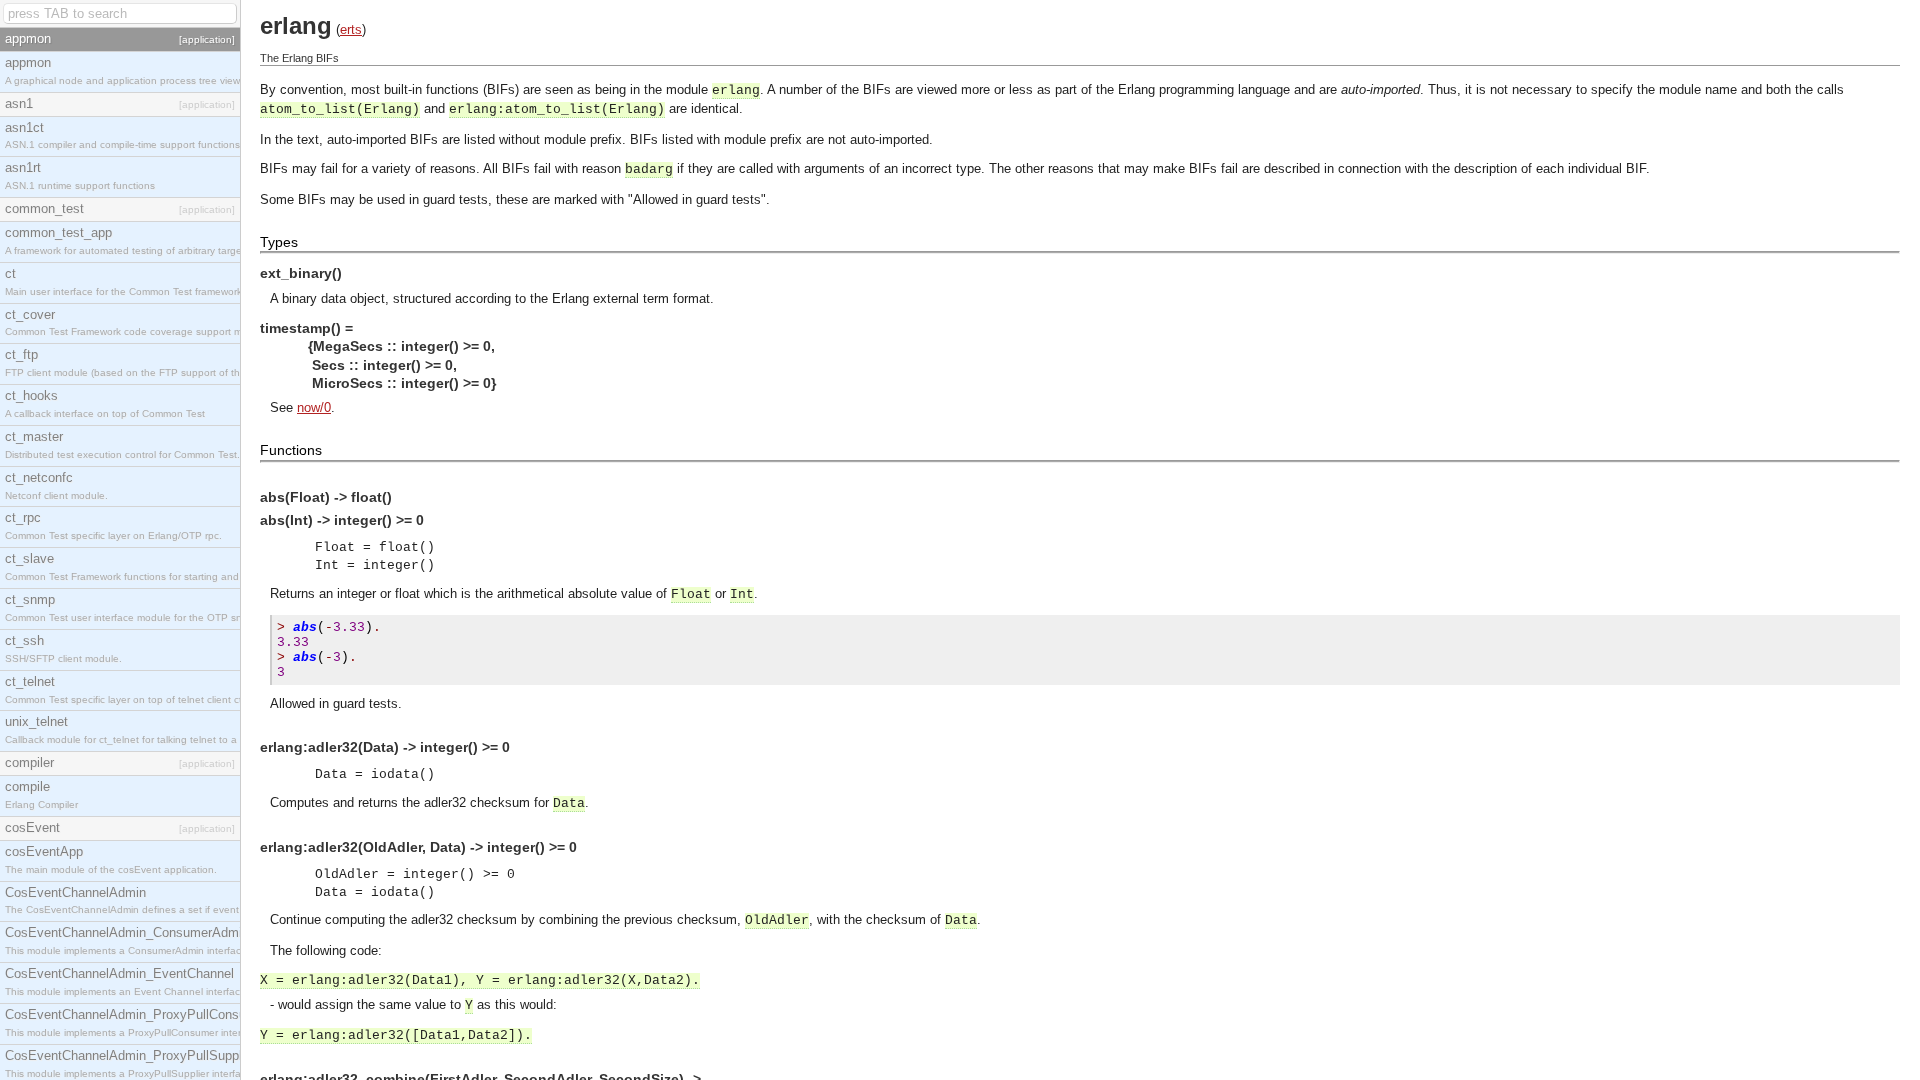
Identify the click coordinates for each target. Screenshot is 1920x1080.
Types (279, 242)
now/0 (314, 407)
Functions (291, 450)
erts (351, 29)
